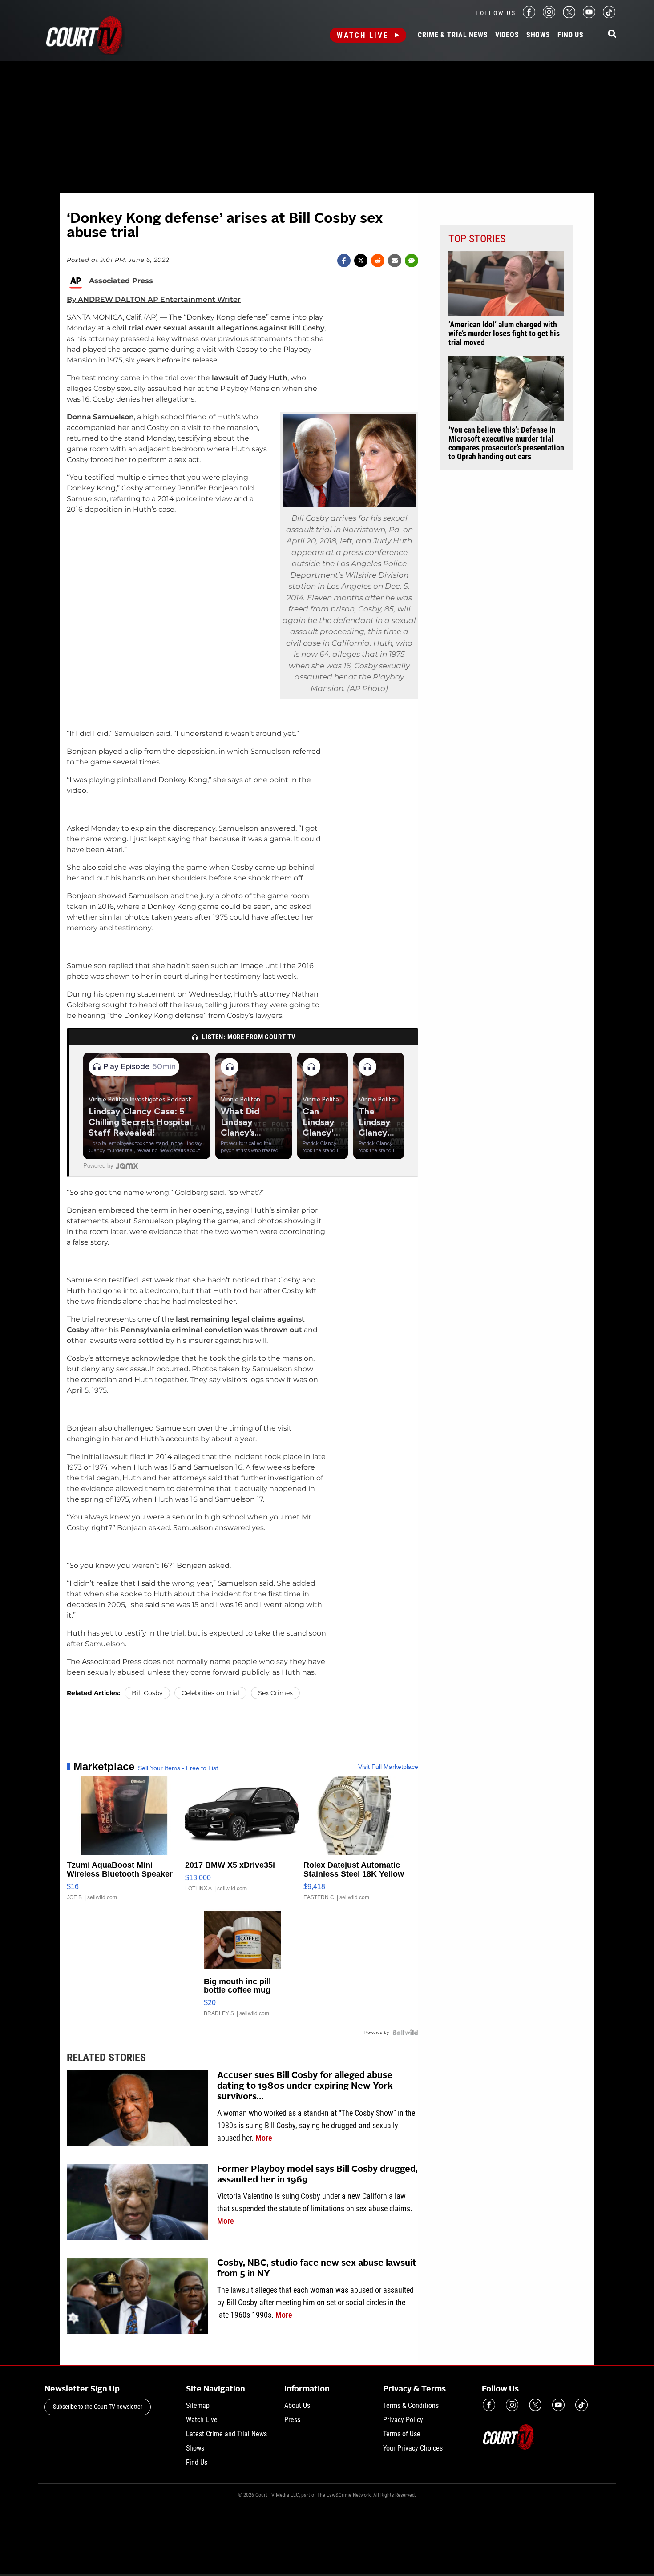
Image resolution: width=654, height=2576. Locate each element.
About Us (297, 2405)
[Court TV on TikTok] (609, 16)
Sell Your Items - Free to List (178, 1768)
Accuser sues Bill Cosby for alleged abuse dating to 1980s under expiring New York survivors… (305, 2086)
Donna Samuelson (100, 417)
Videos (507, 35)
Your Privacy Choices (413, 2448)
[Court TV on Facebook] (529, 16)
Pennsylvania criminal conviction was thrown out (211, 1330)
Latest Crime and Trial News (226, 2434)
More (264, 2138)
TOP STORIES (477, 239)
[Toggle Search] (612, 34)
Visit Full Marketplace (388, 1767)
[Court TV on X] (569, 16)
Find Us (571, 35)
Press (292, 2420)
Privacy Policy (403, 2420)
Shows (538, 35)
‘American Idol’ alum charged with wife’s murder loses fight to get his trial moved (504, 334)
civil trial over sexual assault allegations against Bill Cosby (218, 328)
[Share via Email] (395, 261)
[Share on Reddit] (378, 261)
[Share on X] (361, 261)
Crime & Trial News (453, 35)
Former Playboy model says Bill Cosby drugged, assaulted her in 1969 (317, 2175)
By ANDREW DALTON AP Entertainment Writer (154, 299)
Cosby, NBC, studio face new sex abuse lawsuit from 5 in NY (317, 2269)
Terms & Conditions (411, 2405)
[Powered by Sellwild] (405, 2033)
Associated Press (121, 281)
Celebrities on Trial (210, 1693)
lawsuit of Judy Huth (250, 378)
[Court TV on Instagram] (549, 16)
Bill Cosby (147, 1693)
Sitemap (198, 2405)
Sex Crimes (275, 1693)
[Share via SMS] (412, 261)
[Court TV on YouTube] (589, 16)
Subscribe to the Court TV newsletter (98, 2407)
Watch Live (363, 35)
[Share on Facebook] (344, 261)
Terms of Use (402, 2434)
